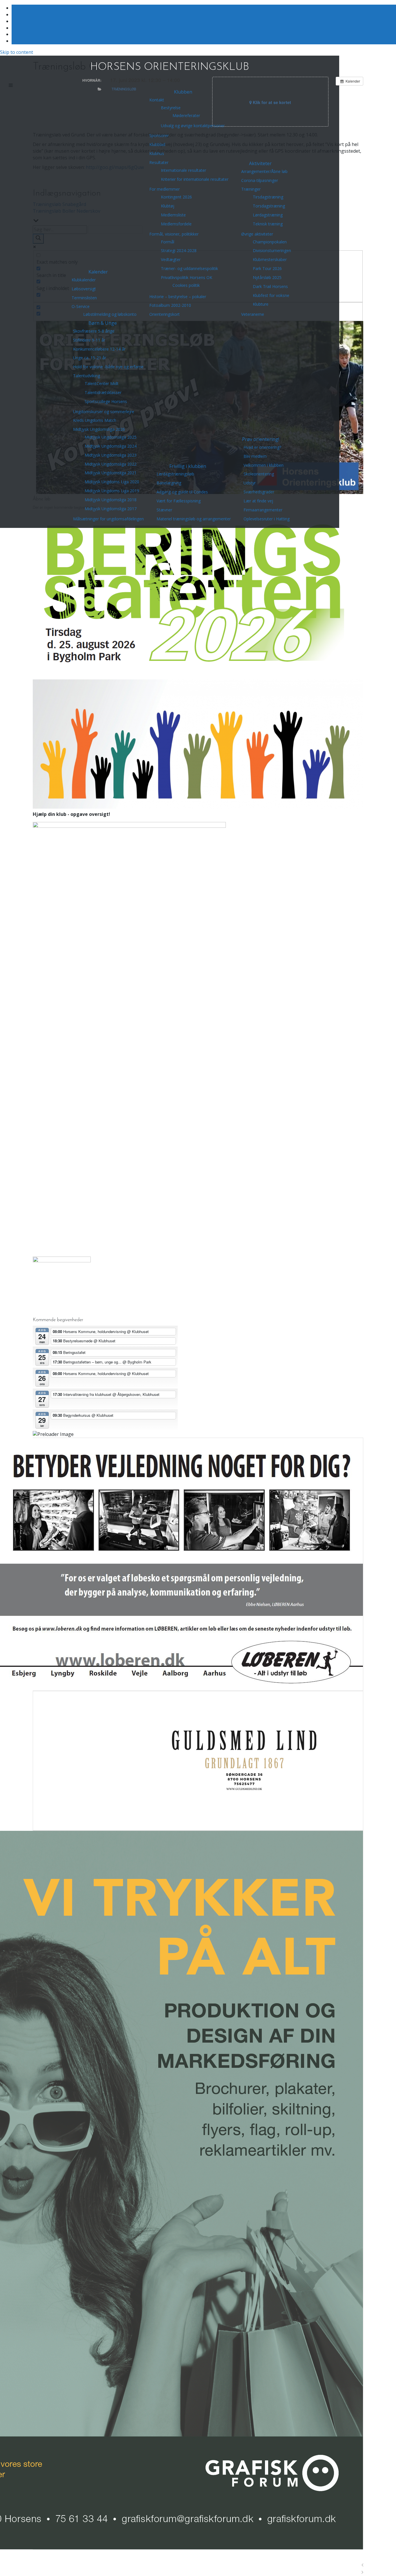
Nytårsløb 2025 (267, 277)
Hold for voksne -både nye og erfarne (108, 367)
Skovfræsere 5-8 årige (94, 331)
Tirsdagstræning (268, 197)
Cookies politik (186, 285)
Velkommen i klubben (264, 465)
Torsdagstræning (269, 206)
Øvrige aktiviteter (257, 234)
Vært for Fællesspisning (179, 501)
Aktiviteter (260, 163)
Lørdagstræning (268, 215)
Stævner (164, 510)
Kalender (98, 272)
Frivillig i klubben (188, 466)
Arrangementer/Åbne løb (264, 171)
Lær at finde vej (258, 501)
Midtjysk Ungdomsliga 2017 (111, 509)
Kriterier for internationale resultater (195, 179)
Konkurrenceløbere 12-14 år (99, 349)
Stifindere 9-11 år (89, 340)
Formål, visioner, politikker (174, 234)
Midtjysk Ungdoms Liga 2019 (112, 491)
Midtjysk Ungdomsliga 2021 (111, 473)
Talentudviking (87, 376)
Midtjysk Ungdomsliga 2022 (111, 464)
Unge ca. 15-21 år (90, 358)
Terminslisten (84, 298)
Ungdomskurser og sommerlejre (104, 412)
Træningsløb (124, 89)
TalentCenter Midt (102, 383)
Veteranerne (253, 314)
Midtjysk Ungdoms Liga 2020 (112, 482)
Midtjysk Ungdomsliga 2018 (111, 500)
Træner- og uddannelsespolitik (189, 268)
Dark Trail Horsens (270, 286)
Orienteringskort (165, 314)
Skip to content (17, 52)
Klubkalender (84, 280)
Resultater (159, 162)
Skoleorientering (259, 474)
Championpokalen (270, 242)
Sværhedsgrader (259, 492)
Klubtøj (168, 206)
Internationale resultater (184, 170)
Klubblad (157, 144)
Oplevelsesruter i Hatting (267, 519)
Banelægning (169, 483)
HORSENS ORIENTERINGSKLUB (170, 67)
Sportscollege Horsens (106, 401)
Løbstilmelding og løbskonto (110, 314)
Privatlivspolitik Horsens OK (187, 277)
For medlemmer (165, 189)
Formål (168, 242)
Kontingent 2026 (176, 197)
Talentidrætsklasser (103, 392)
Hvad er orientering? (262, 447)
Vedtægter (171, 259)
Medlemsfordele (176, 224)
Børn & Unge (103, 323)
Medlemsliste (173, 215)
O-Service (81, 306)
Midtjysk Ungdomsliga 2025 (111, 437)
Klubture (261, 304)
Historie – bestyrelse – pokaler (178, 297)
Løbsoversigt (84, 289)
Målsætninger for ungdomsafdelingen (108, 519)
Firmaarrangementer (263, 510)
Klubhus (157, 153)
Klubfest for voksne (271, 295)
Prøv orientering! (261, 439)
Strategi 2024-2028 (179, 250)
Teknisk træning (268, 224)
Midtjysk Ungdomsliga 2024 (111, 446)
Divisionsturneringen (272, 250)
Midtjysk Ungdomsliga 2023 (111, 455)
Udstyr (250, 483)
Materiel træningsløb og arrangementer (194, 519)
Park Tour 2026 (267, 268)
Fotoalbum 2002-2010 (170, 305)
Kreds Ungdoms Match (95, 420)
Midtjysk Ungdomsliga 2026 (99, 429)
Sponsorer (159, 135)
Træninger (251, 189)
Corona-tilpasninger (260, 180)
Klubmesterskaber (270, 259)
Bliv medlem (255, 456)
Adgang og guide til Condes (182, 492)
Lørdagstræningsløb (175, 474)
